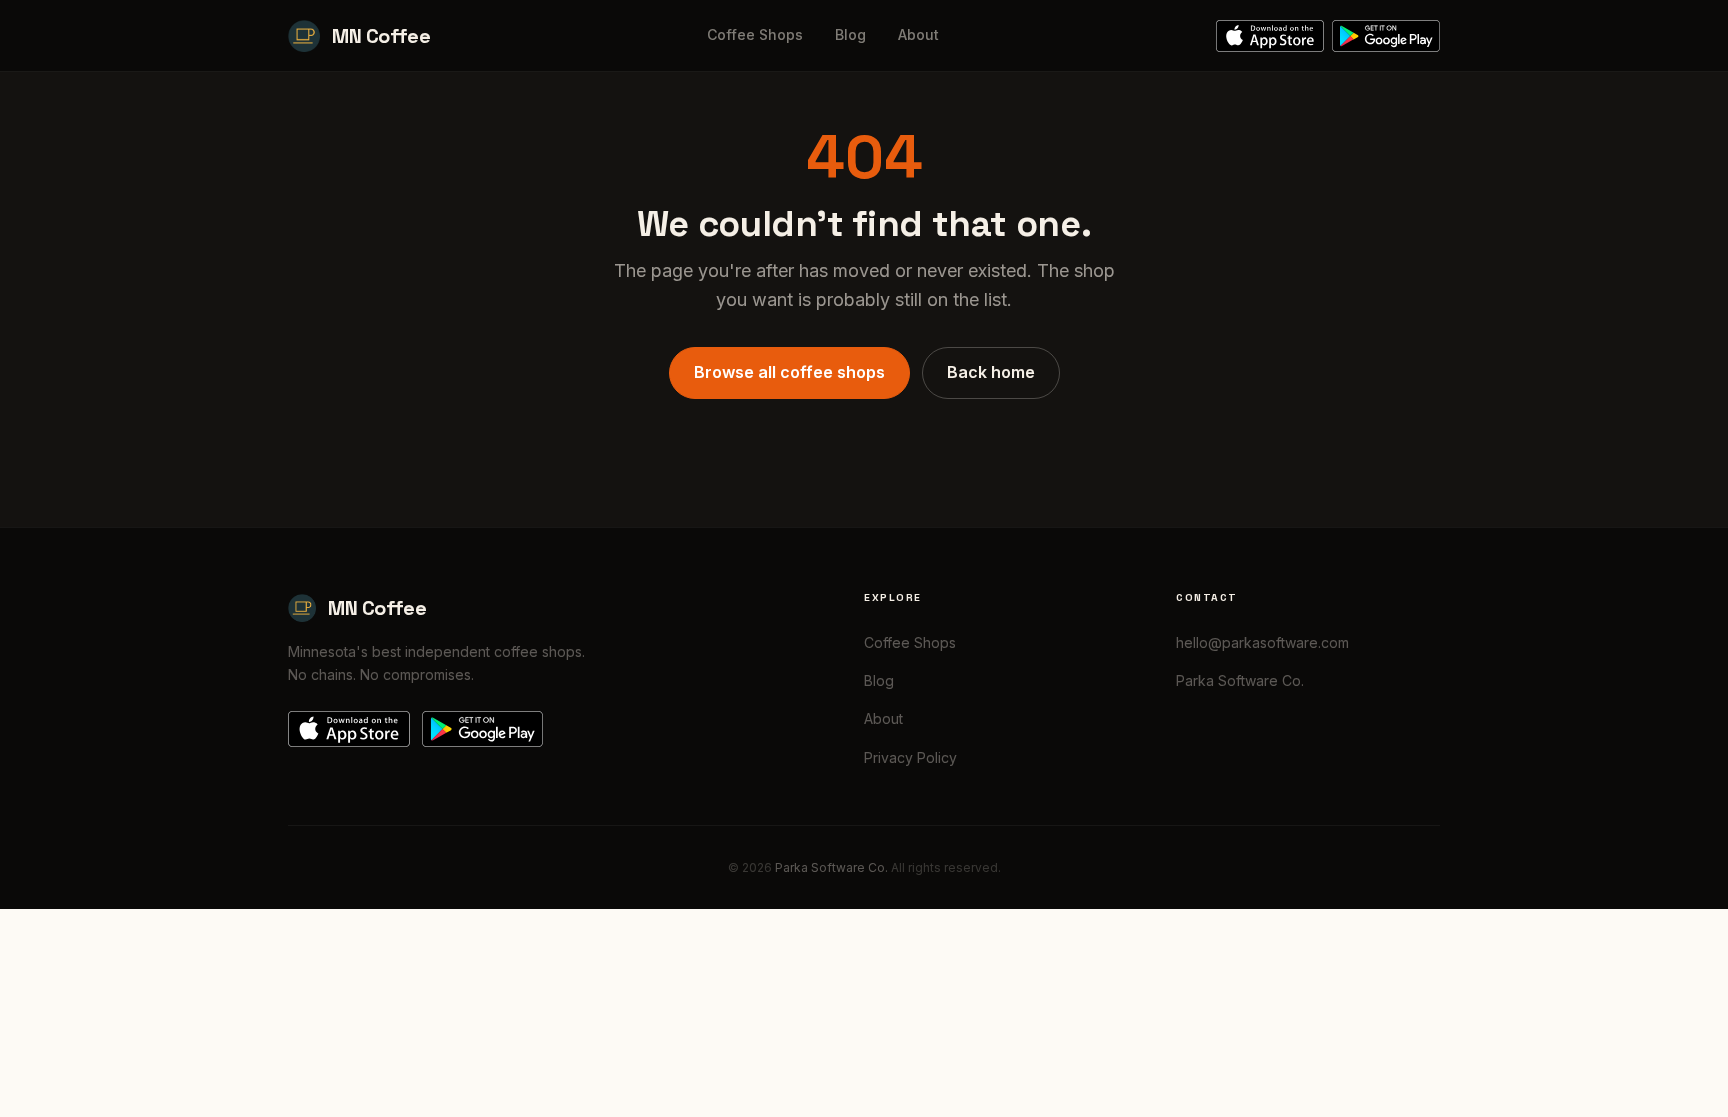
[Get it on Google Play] (1386, 36)
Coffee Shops (755, 34)
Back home (991, 372)
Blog (850, 34)
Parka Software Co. (1240, 680)
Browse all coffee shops (789, 372)
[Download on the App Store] (1270, 36)
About (918, 34)
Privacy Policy (910, 757)
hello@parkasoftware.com (1262, 642)
